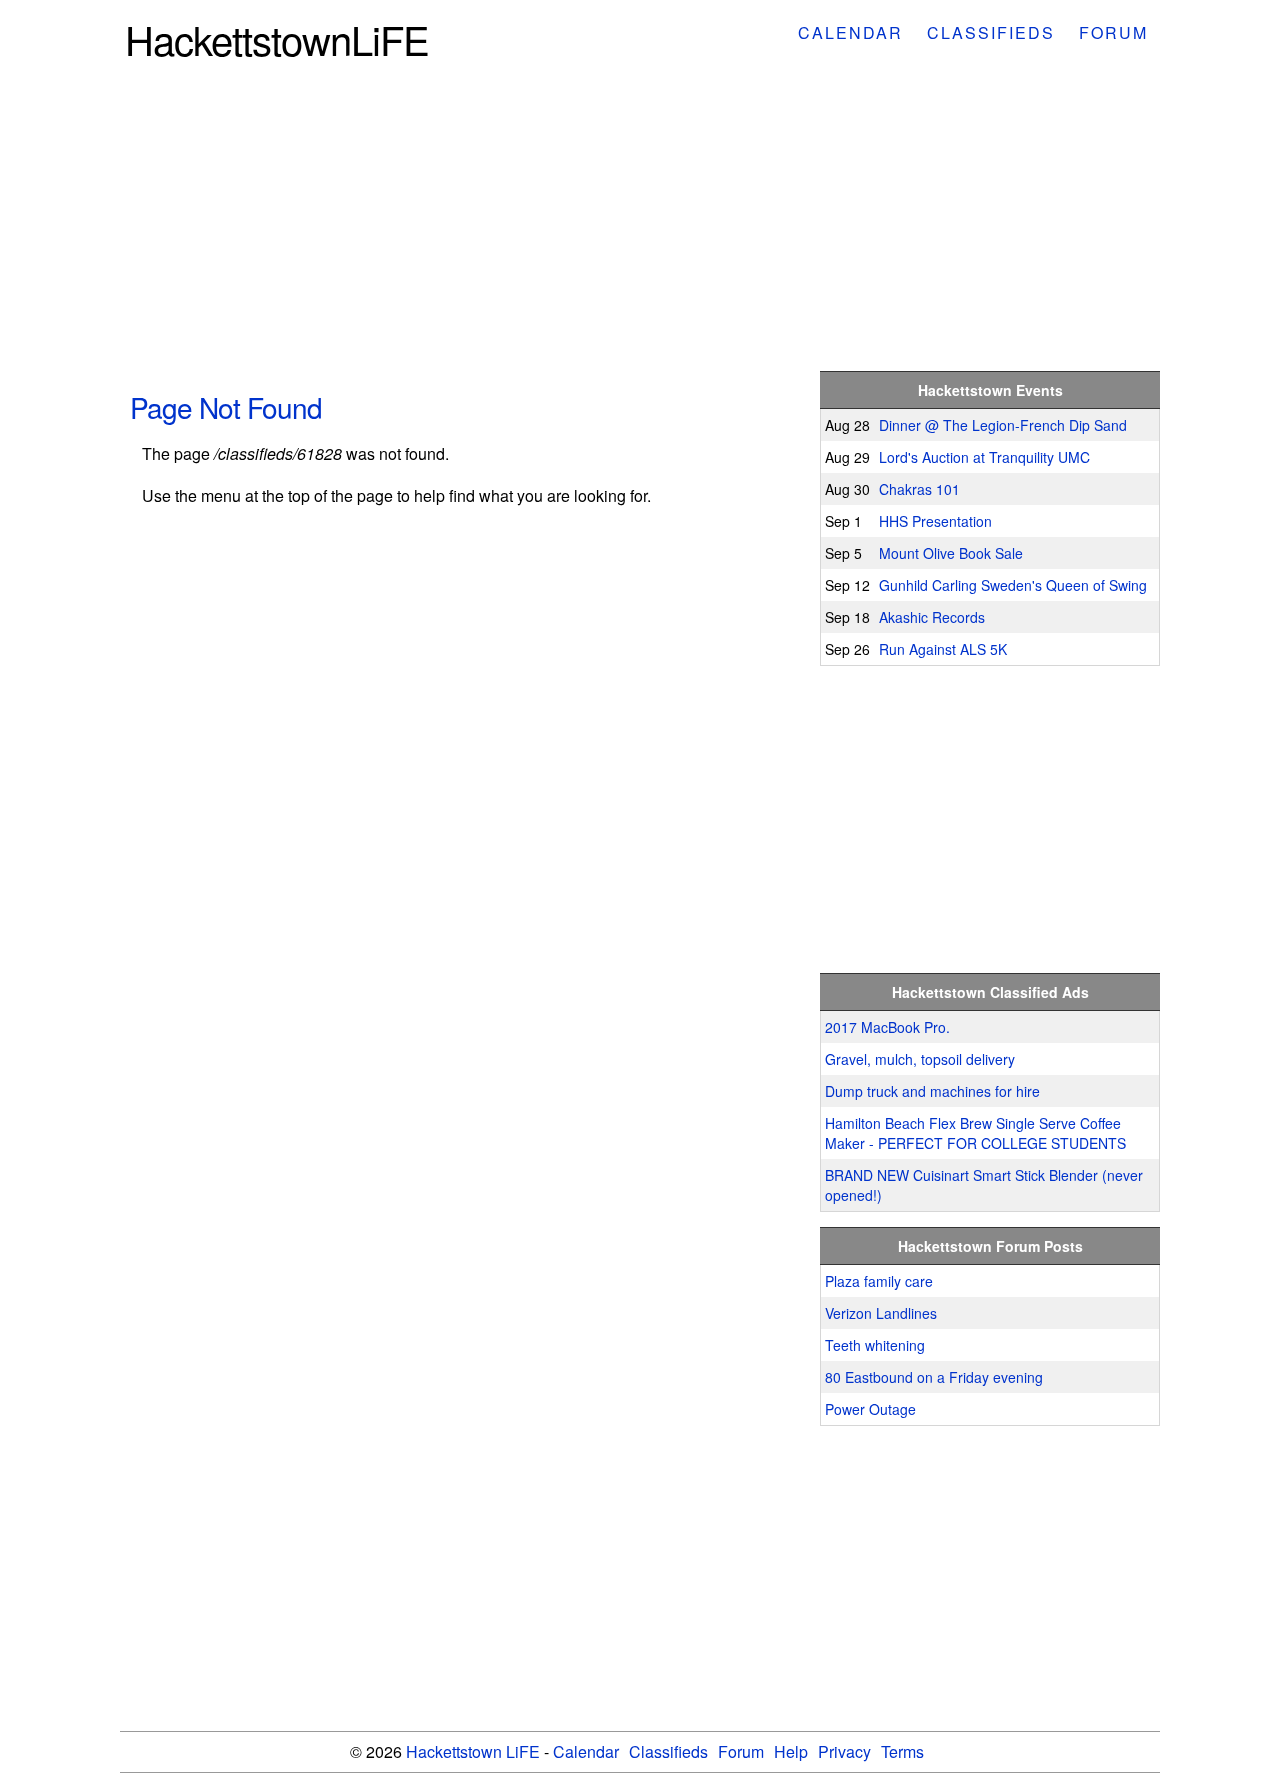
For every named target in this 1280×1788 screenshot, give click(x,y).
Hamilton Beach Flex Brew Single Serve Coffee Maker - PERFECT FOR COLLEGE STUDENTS (975, 1133)
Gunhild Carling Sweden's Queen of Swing (1013, 585)
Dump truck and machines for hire (932, 1091)
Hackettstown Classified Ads (990, 992)
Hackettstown (277, 38)
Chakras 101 (919, 489)
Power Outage (870, 1409)
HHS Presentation (935, 521)
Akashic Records (932, 617)
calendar (850, 32)
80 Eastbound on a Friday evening (934, 1377)
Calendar (586, 1751)
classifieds (991, 32)
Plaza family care (879, 1281)
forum (1113, 32)
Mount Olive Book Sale (951, 553)
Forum (741, 1751)
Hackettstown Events (990, 390)
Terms (902, 1751)
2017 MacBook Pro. (887, 1027)
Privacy (844, 1751)
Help (791, 1751)
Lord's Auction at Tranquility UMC (984, 457)
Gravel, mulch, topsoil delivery (920, 1059)
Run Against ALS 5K (943, 649)
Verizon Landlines (881, 1313)
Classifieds (668, 1751)
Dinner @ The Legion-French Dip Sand (1003, 425)
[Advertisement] (640, 222)
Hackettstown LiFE (473, 1751)
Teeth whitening (875, 1345)
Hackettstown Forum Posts (990, 1246)
